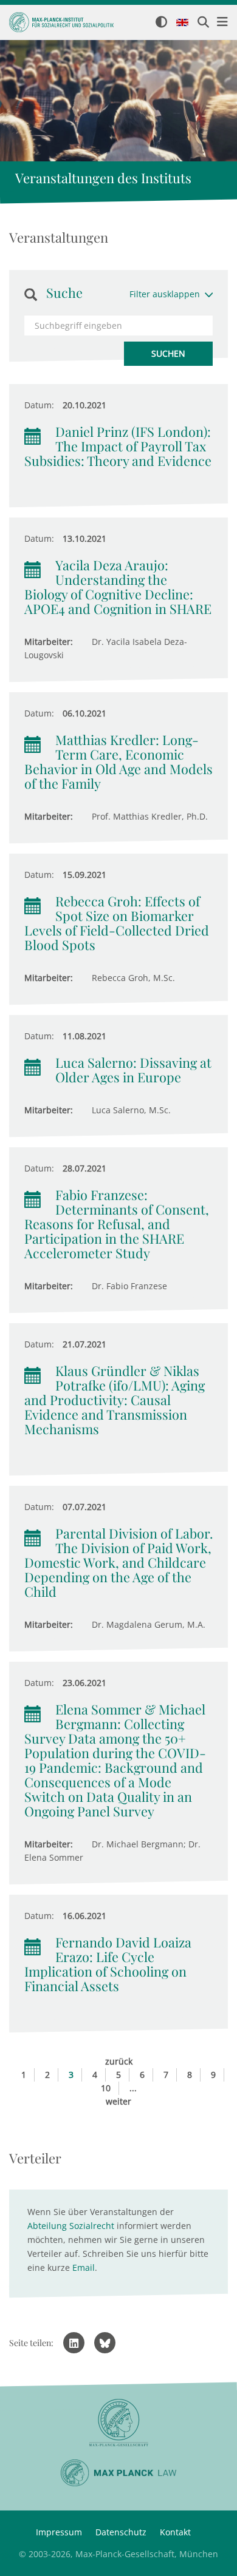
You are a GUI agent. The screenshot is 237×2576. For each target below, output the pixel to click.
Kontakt (175, 2532)
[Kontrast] (161, 23)
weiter (118, 2101)
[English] (182, 23)
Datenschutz (121, 2532)
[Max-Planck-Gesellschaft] (118, 2423)
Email (84, 2267)
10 (106, 2088)
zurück (119, 2061)
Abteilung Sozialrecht (71, 2226)
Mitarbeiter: (49, 642)
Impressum (59, 2532)
